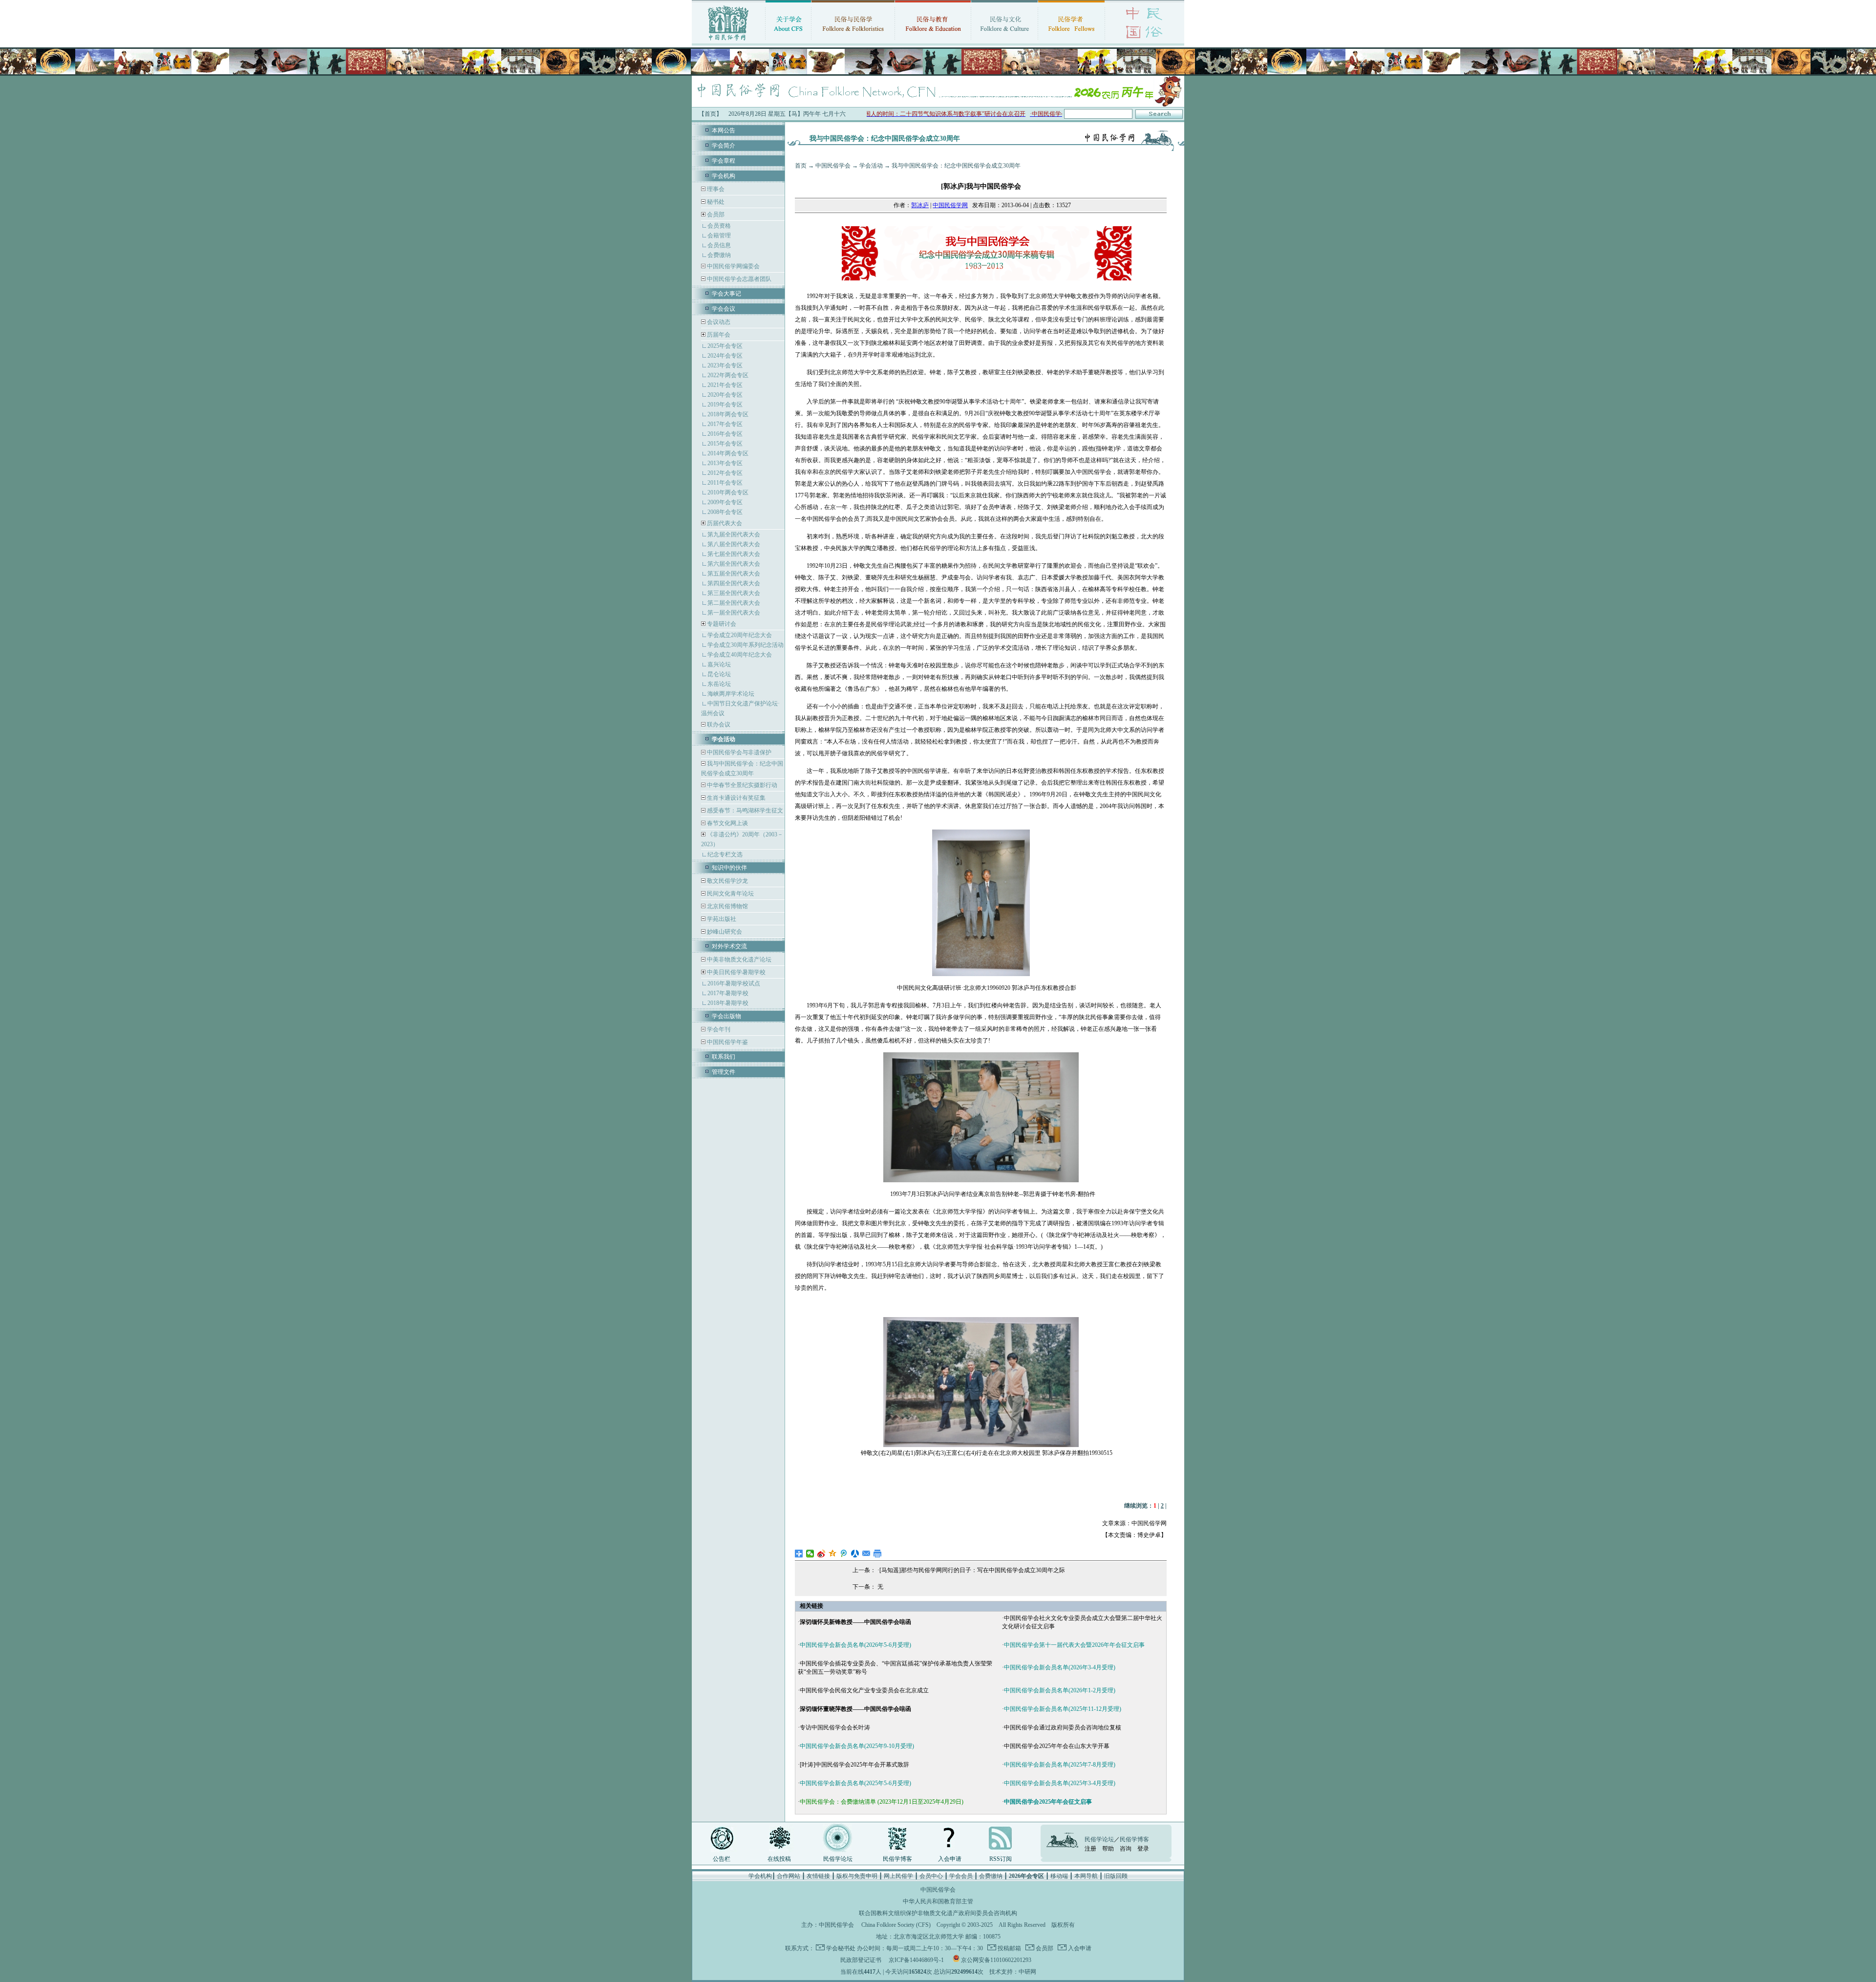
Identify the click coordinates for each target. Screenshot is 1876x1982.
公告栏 (722, 1859)
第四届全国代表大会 (734, 583)
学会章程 (724, 161)
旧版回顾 (1116, 1876)
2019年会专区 (725, 405)
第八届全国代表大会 (734, 544)
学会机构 (724, 176)
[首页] (728, 42)
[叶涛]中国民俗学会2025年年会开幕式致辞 (854, 1765)
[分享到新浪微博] (821, 1554)
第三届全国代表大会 (734, 593)
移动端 (1059, 1876)
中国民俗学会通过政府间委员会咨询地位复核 (1063, 1727)
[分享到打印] (878, 1554)
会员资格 (719, 226)
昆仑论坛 (719, 674)
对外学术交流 (729, 946)
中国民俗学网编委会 (733, 266)
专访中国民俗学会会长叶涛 (835, 1727)
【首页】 (710, 114)
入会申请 (950, 1859)
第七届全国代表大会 (734, 554)
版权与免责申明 (857, 1876)
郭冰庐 (920, 205)
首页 (801, 166)
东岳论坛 (719, 684)
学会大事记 (726, 294)
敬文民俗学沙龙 (727, 881)
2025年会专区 (725, 346)
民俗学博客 (897, 1859)
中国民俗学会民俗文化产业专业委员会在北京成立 (864, 1690)
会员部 (716, 214)
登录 (1143, 1849)
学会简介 (724, 146)
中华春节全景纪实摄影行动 (741, 785)
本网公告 (724, 130)
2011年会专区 (725, 483)
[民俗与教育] (933, 42)
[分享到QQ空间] (833, 1554)
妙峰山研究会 (724, 932)
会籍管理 (719, 235)
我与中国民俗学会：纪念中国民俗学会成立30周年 (956, 166)
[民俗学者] (1071, 42)
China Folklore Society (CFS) (896, 1925)
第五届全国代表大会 (734, 574)
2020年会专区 (725, 395)
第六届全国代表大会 (734, 564)
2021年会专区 (725, 385)
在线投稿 (779, 1859)
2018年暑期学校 (728, 1003)
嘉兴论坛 (719, 664)
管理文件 (724, 1072)
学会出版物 (726, 1016)
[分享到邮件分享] (866, 1554)
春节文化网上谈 (727, 823)
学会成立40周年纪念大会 (740, 655)
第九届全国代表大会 (734, 534)
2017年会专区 (725, 424)
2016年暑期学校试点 (734, 983)
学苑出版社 (721, 919)
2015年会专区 (725, 444)
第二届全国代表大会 (734, 603)
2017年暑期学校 (728, 993)
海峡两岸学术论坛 (731, 694)
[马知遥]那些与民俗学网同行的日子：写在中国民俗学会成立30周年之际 (972, 1570)
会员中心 (931, 1876)
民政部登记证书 (861, 1960)
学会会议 (724, 309)
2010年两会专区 (728, 492)
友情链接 (818, 1876)
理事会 (715, 189)
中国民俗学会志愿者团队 (738, 279)
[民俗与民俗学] (853, 42)
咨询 (1126, 1849)
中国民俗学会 (833, 166)
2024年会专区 (725, 356)
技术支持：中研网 (1013, 1972)
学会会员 (961, 1876)
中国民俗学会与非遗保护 (738, 752)
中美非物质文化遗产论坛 (738, 959)
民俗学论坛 (838, 1859)
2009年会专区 (725, 502)
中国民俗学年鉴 (727, 1042)
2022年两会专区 (728, 375)
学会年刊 (718, 1029)
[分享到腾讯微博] (844, 1554)
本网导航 (1086, 1876)
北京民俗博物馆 (727, 906)
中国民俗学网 (950, 205)
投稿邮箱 (1009, 1948)
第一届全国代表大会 (734, 613)
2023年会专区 (725, 365)
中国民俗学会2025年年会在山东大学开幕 (1057, 1746)
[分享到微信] (810, 1554)
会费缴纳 (719, 255)
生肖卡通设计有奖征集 (735, 798)
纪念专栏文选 (725, 854)
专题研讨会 (722, 624)
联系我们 (724, 1057)
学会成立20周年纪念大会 (740, 635)
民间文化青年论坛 (730, 894)
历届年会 (719, 335)
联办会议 (718, 725)
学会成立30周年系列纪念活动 (746, 645)
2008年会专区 (725, 512)
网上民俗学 (898, 1876)
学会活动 (871, 166)
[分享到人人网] (855, 1554)
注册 (1090, 1849)
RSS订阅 (1001, 1859)
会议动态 (718, 322)
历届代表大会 (725, 523)
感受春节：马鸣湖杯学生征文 (744, 810)
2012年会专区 (725, 473)
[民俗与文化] (1004, 42)
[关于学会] (788, 42)
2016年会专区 (725, 434)
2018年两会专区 (728, 414)
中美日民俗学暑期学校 (736, 972)
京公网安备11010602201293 (996, 1960)
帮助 (1108, 1849)
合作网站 (789, 1876)
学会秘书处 (841, 1948)
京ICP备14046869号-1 (916, 1960)
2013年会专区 (725, 463)
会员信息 (719, 245)
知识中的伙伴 (729, 868)
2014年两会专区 (728, 453)
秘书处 (715, 202)
